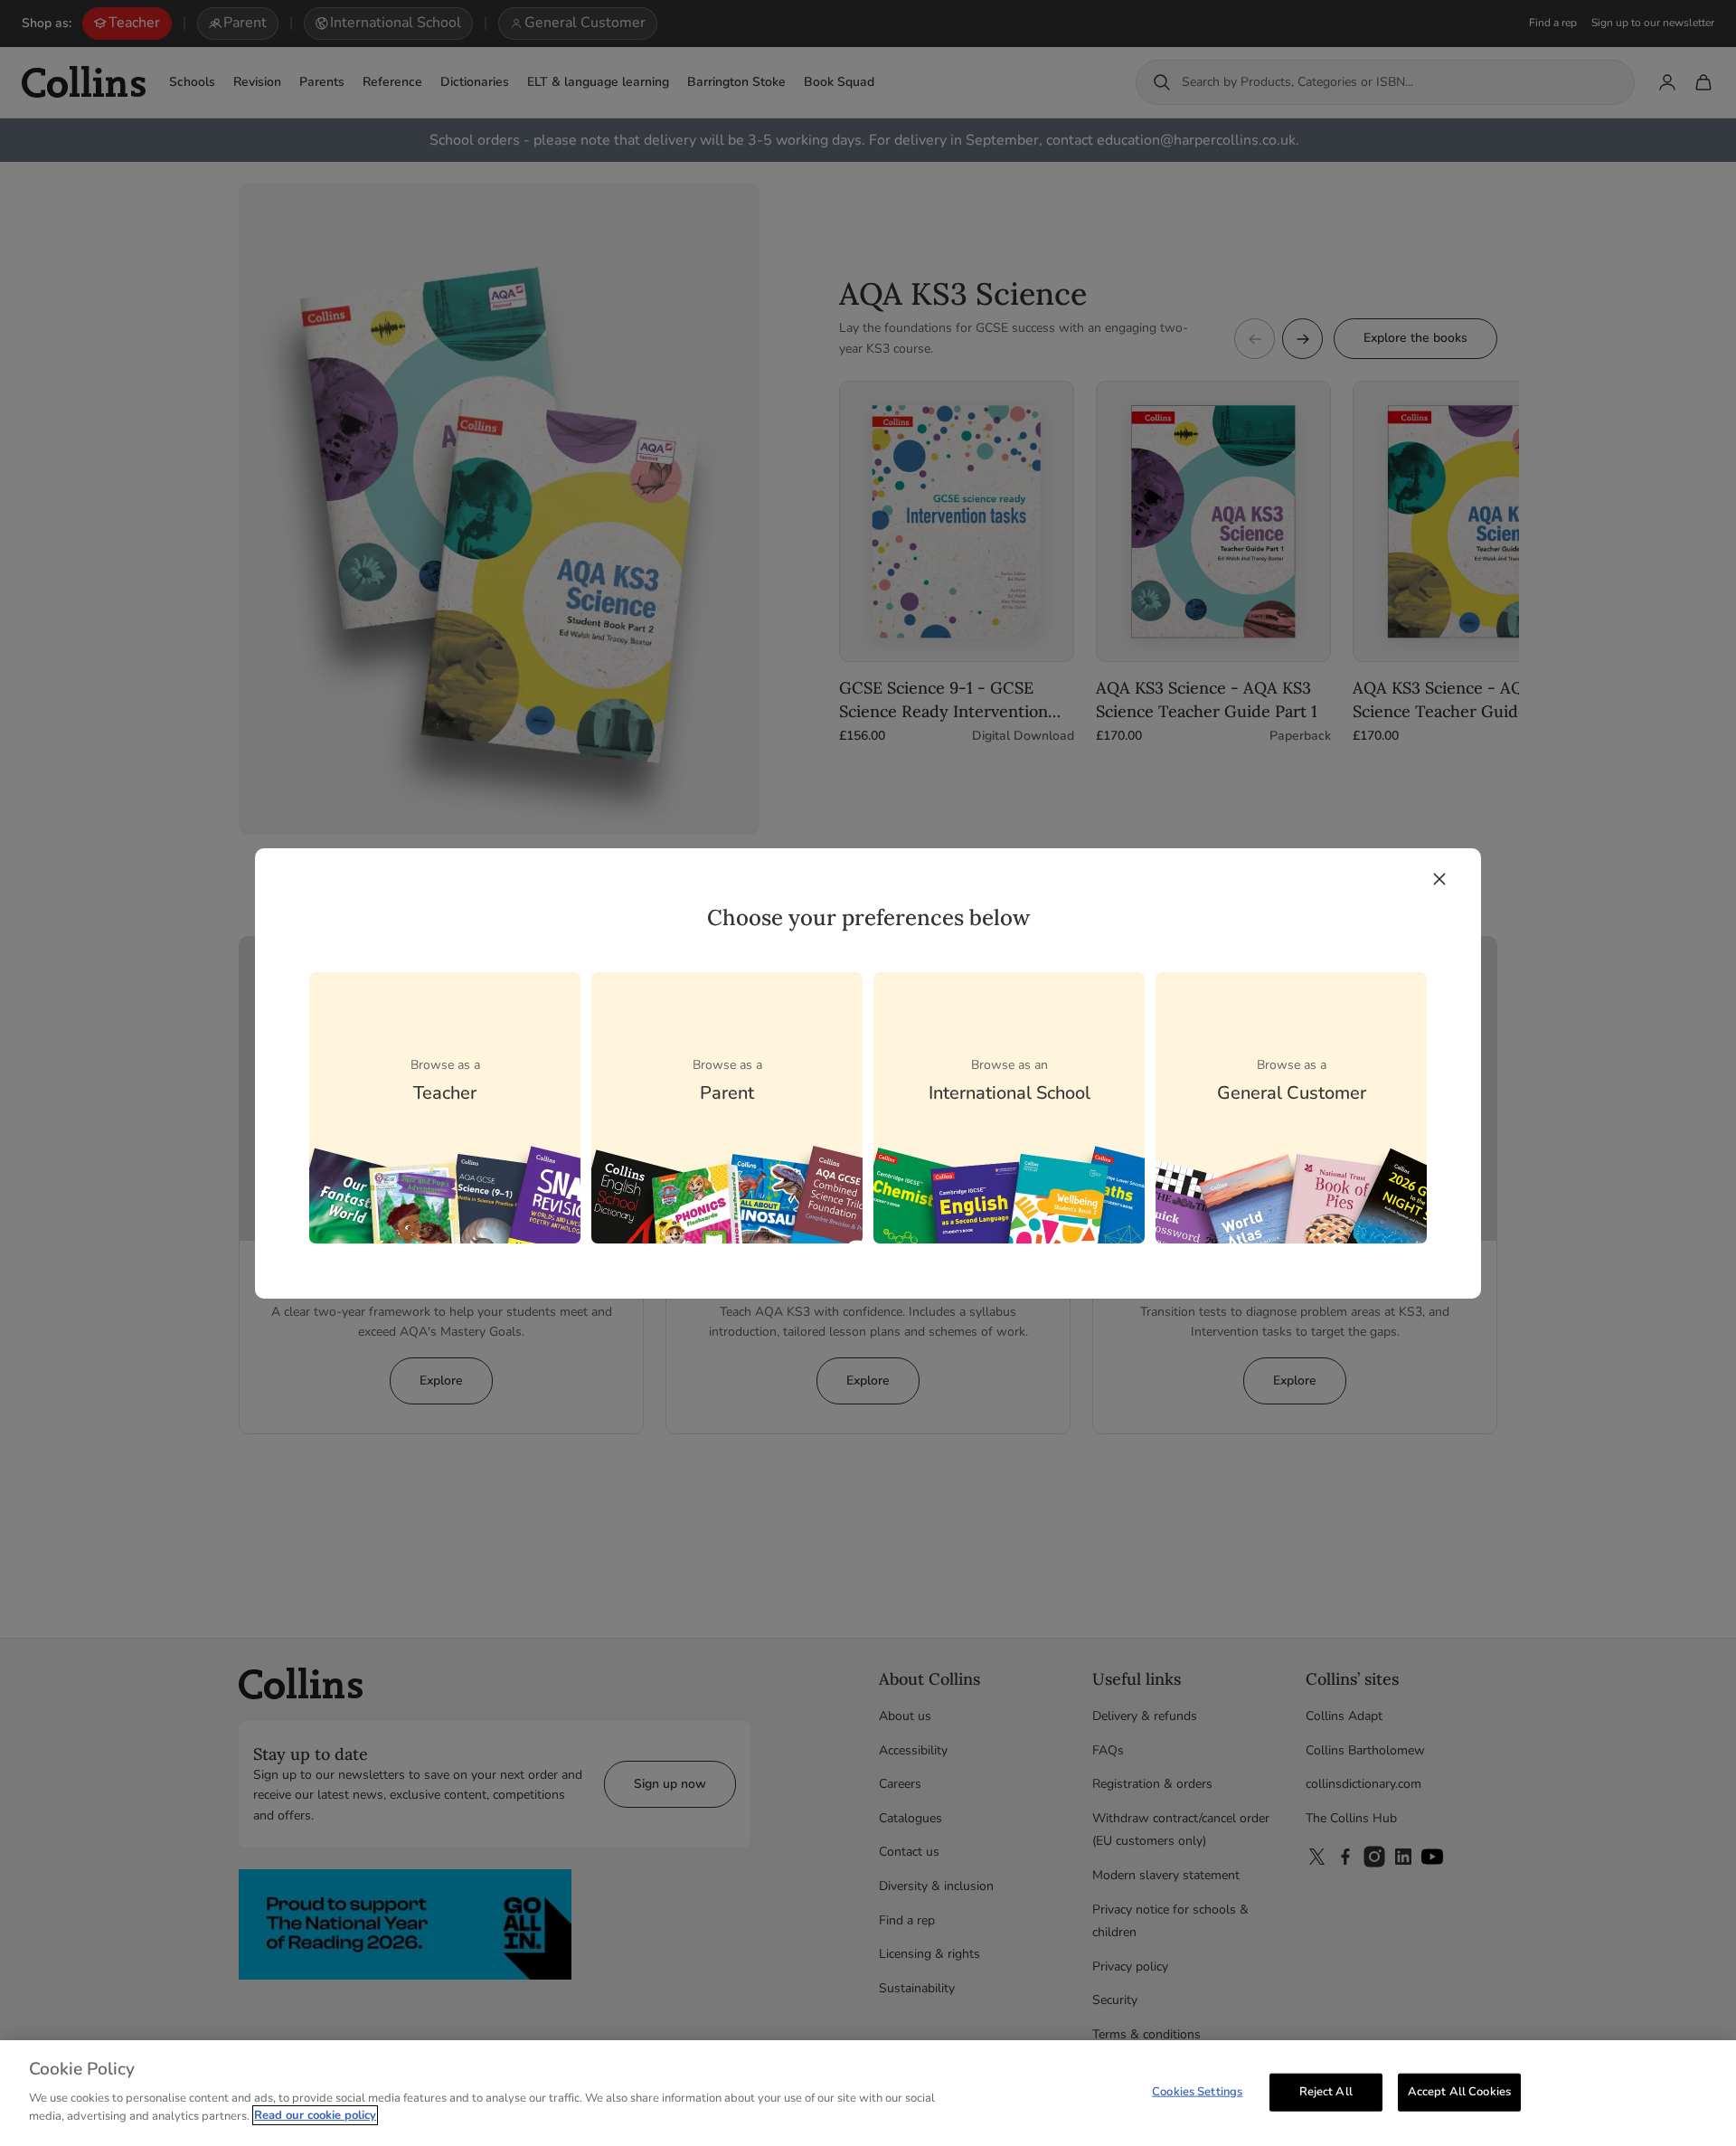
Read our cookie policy (315, 2115)
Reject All (1326, 2091)
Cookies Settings (1197, 2091)
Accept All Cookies (1459, 2091)
